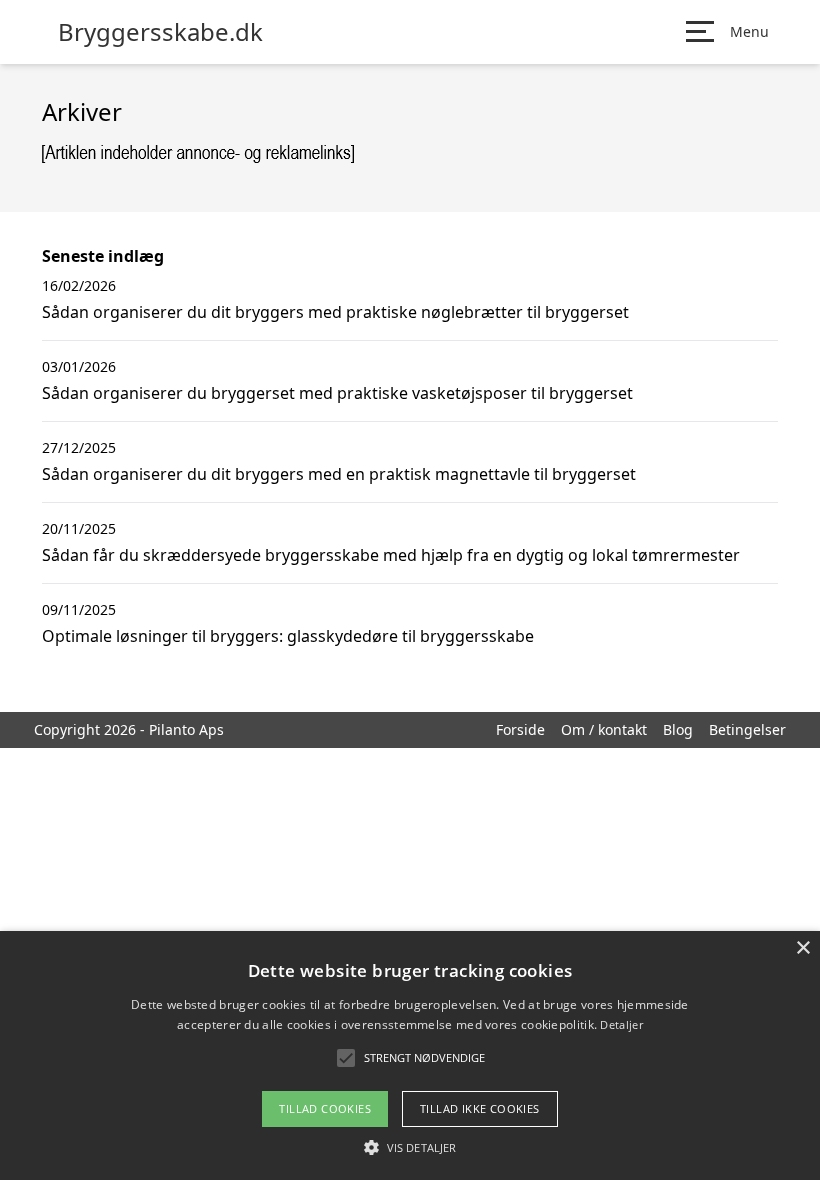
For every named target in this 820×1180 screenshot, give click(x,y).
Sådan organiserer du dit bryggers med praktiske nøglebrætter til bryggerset (335, 312)
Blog (678, 729)
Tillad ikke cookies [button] (480, 1108)
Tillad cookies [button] (325, 1108)
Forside (520, 729)
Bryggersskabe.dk (160, 32)
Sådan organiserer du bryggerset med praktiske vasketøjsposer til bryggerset (337, 393)
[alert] (410, 1055)
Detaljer (621, 1024)
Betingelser (747, 729)
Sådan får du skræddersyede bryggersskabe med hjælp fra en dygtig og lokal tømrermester (391, 555)
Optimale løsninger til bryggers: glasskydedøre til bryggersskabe (288, 636)
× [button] (802, 948)
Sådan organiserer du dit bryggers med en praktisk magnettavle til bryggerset (339, 474)
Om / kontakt (604, 729)
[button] (410, 1147)
